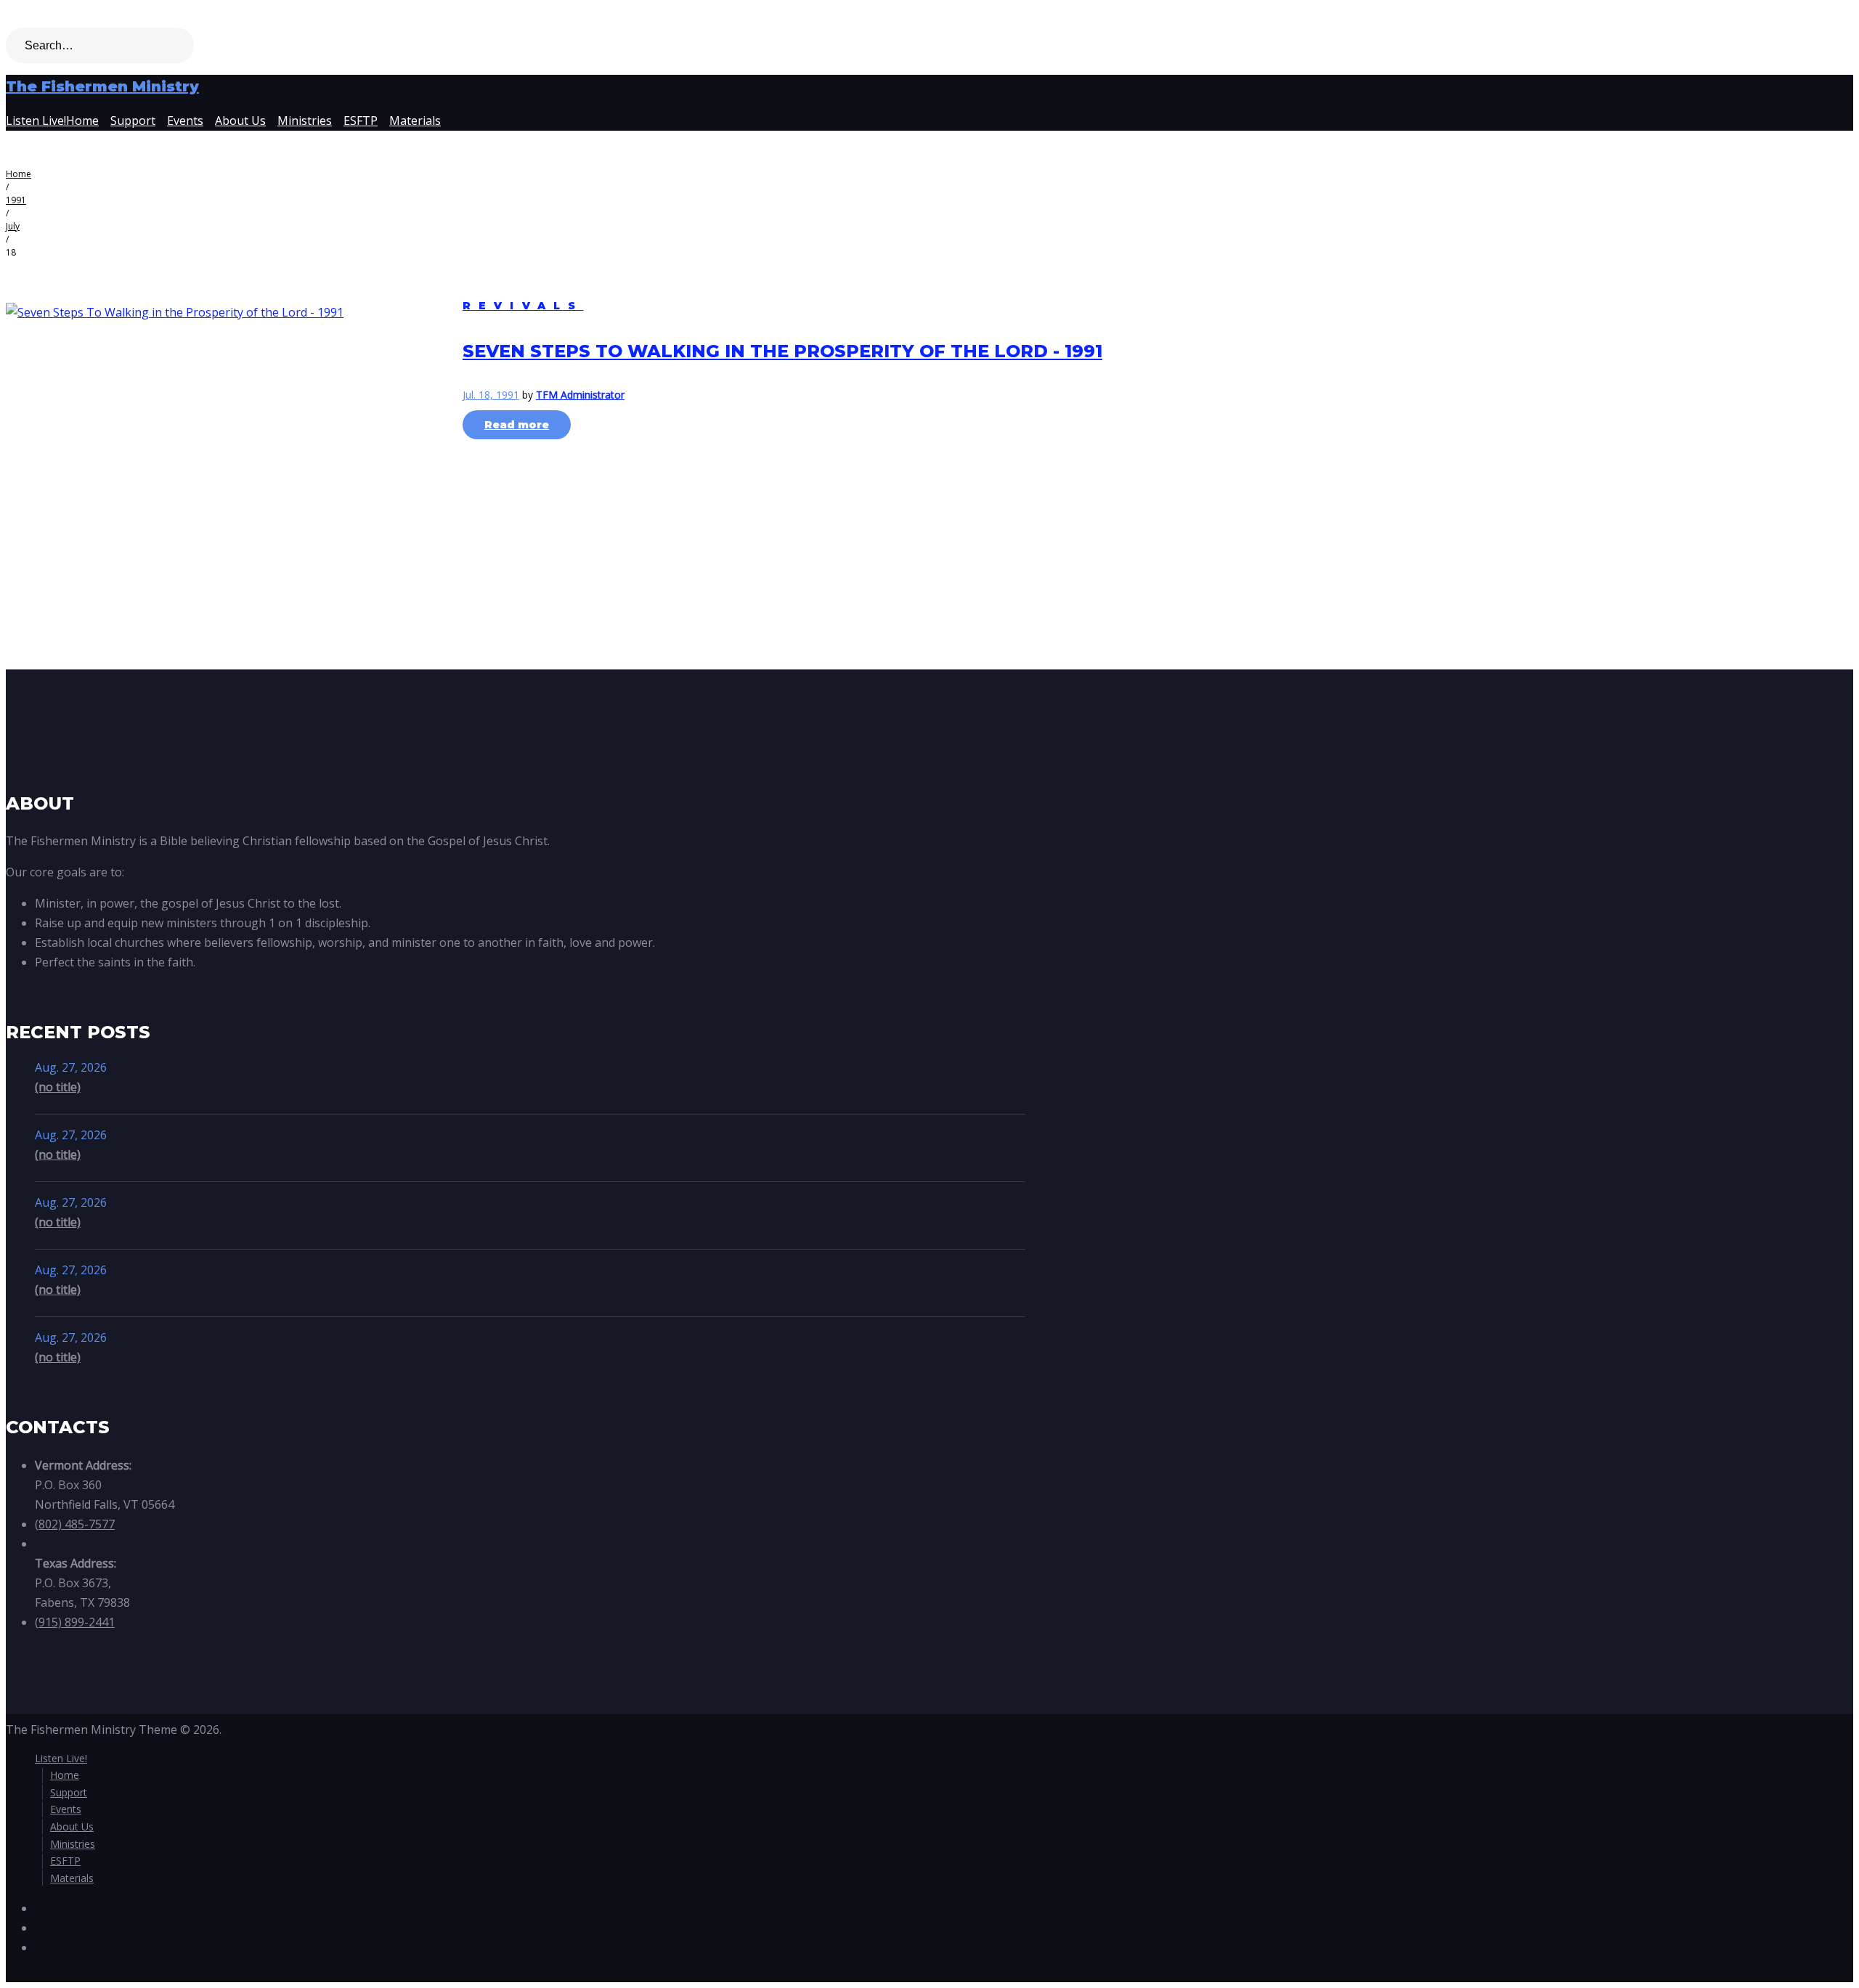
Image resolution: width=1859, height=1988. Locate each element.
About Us (240, 121)
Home (82, 121)
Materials (415, 121)
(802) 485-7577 (75, 1524)
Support (133, 121)
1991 (16, 200)
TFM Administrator (580, 395)
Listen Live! (36, 121)
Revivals (523, 306)
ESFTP (361, 121)
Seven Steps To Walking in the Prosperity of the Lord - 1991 (782, 351)
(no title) (58, 1087)
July (13, 226)
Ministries (305, 121)
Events (185, 121)
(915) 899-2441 (75, 1622)
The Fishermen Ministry (102, 86)
